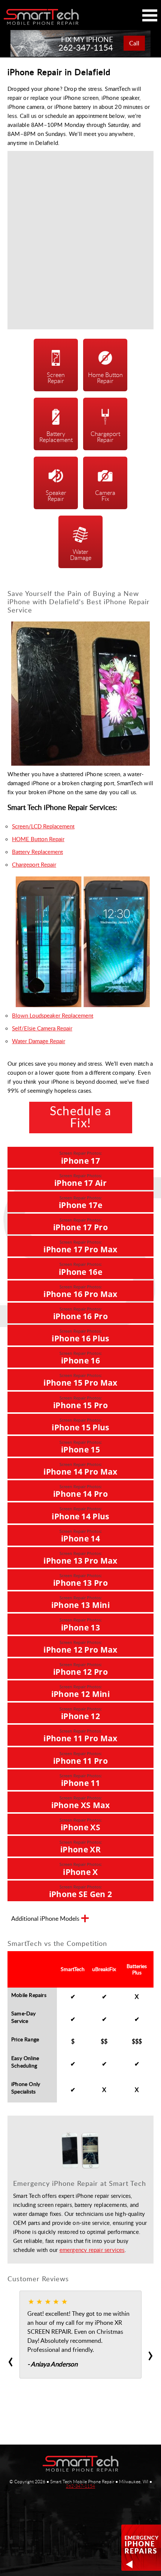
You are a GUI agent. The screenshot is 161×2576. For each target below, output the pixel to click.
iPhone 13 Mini (80, 1602)
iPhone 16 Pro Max (80, 1292)
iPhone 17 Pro (80, 1225)
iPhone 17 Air (80, 1180)
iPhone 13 (81, 1625)
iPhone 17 (81, 1158)
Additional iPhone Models (45, 1919)
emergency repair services (92, 2250)
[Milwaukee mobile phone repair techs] (41, 17)
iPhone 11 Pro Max (80, 1736)
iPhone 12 (81, 1714)
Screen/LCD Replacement (43, 826)
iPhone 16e (80, 1269)
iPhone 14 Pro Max (80, 1469)
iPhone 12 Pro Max (80, 1647)
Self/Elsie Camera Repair (42, 1028)
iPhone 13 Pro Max (80, 1558)
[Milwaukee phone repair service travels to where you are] (80, 2464)
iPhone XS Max (81, 1803)
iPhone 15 (81, 1447)
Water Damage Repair (39, 1041)
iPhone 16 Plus (80, 1336)
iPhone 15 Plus (80, 1425)
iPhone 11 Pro (80, 1758)
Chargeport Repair (34, 864)
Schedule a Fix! (81, 1118)
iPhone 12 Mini (80, 1691)
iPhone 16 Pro (80, 1314)
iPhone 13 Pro (80, 1580)
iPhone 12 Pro (80, 1669)
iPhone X (81, 1869)
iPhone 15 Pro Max (80, 1380)
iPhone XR (81, 1847)
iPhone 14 (81, 1536)
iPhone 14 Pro (80, 1491)
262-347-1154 (80, 2486)
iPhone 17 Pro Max (80, 1247)
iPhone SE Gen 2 (81, 1892)
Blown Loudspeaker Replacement (53, 1015)
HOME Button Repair (38, 839)
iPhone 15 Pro (80, 1403)
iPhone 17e (80, 1203)
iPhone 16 (81, 1358)
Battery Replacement (37, 852)
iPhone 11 (81, 1780)
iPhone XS (81, 1825)
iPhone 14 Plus (80, 1513)
